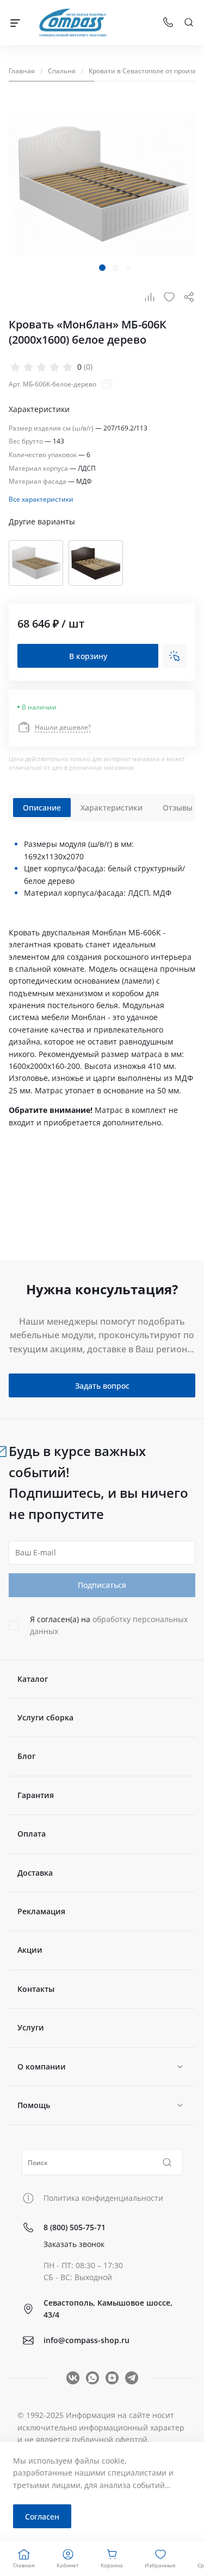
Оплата (32, 1834)
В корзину (88, 656)
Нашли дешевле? (63, 726)
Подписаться (102, 1585)
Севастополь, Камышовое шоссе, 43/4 (108, 2309)
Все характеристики (41, 498)
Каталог (33, 1679)
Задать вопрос (102, 1386)
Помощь (34, 2105)
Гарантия (36, 1795)
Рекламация (41, 1911)
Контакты (36, 1989)
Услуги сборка (45, 1717)
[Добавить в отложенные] (169, 297)
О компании (42, 2067)
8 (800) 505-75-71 (75, 2227)
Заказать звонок (74, 2244)
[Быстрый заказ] (175, 656)
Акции (30, 1950)
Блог (26, 1756)
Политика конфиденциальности (103, 2198)
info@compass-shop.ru (86, 2340)
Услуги (31, 2027)
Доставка (35, 1873)
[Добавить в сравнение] (150, 297)
